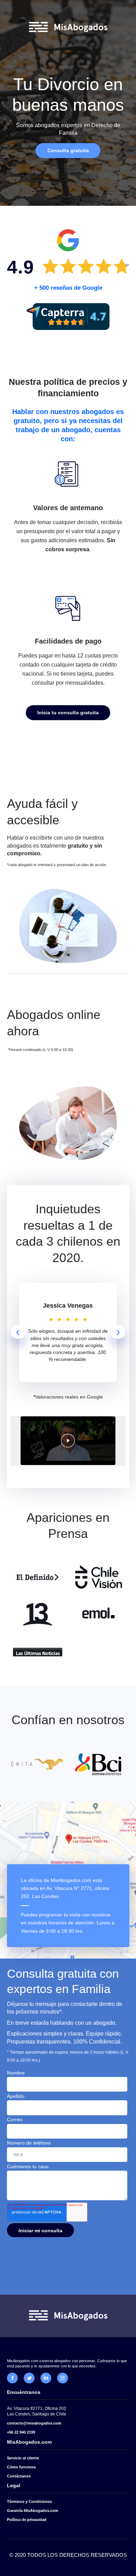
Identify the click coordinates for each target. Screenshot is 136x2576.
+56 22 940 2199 (21, 2432)
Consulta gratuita (68, 150)
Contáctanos (19, 2476)
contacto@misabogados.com (34, 2423)
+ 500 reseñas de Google (68, 288)
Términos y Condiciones (29, 2501)
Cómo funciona (21, 2467)
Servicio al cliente (23, 2458)
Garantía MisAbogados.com (33, 2511)
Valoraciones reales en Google (69, 1397)
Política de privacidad (27, 2520)
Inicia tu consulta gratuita (68, 713)
